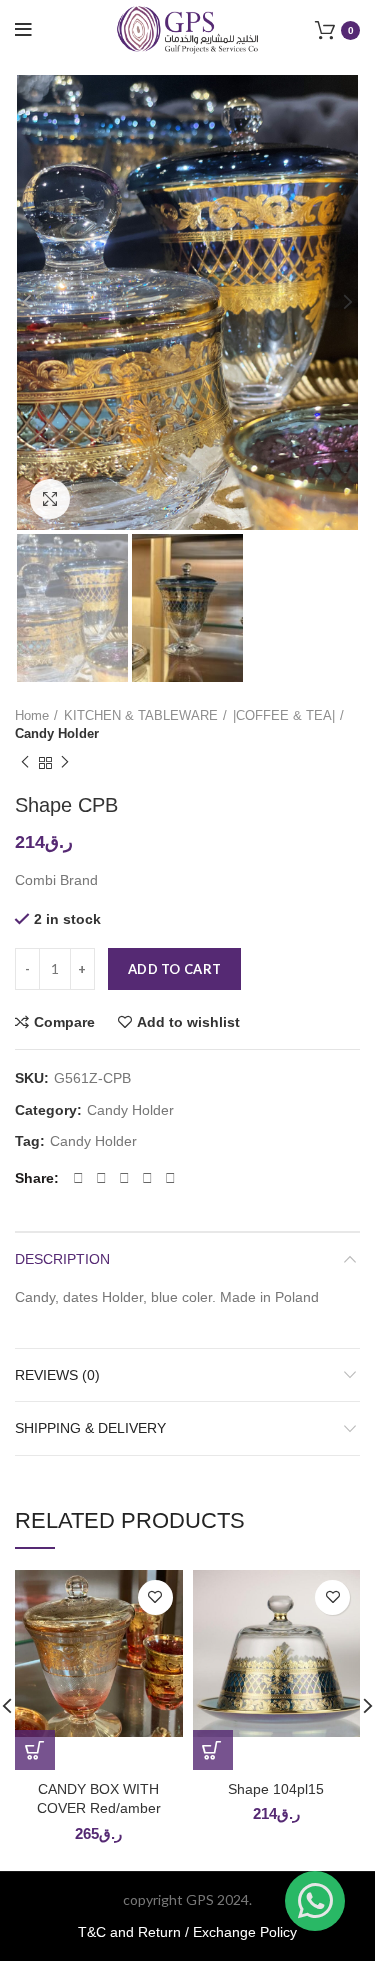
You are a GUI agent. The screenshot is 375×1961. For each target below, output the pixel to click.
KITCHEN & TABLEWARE (141, 715)
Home (32, 715)
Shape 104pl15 (276, 1789)
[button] (35, 1750)
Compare (64, 1022)
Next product (65, 763)
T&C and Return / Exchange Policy (187, 1932)
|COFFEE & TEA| (284, 715)
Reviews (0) (57, 1375)
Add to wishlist (188, 1022)
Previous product (25, 763)
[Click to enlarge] (50, 499)
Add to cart (174, 969)
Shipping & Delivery (90, 1428)
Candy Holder (57, 733)
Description (62, 1259)
